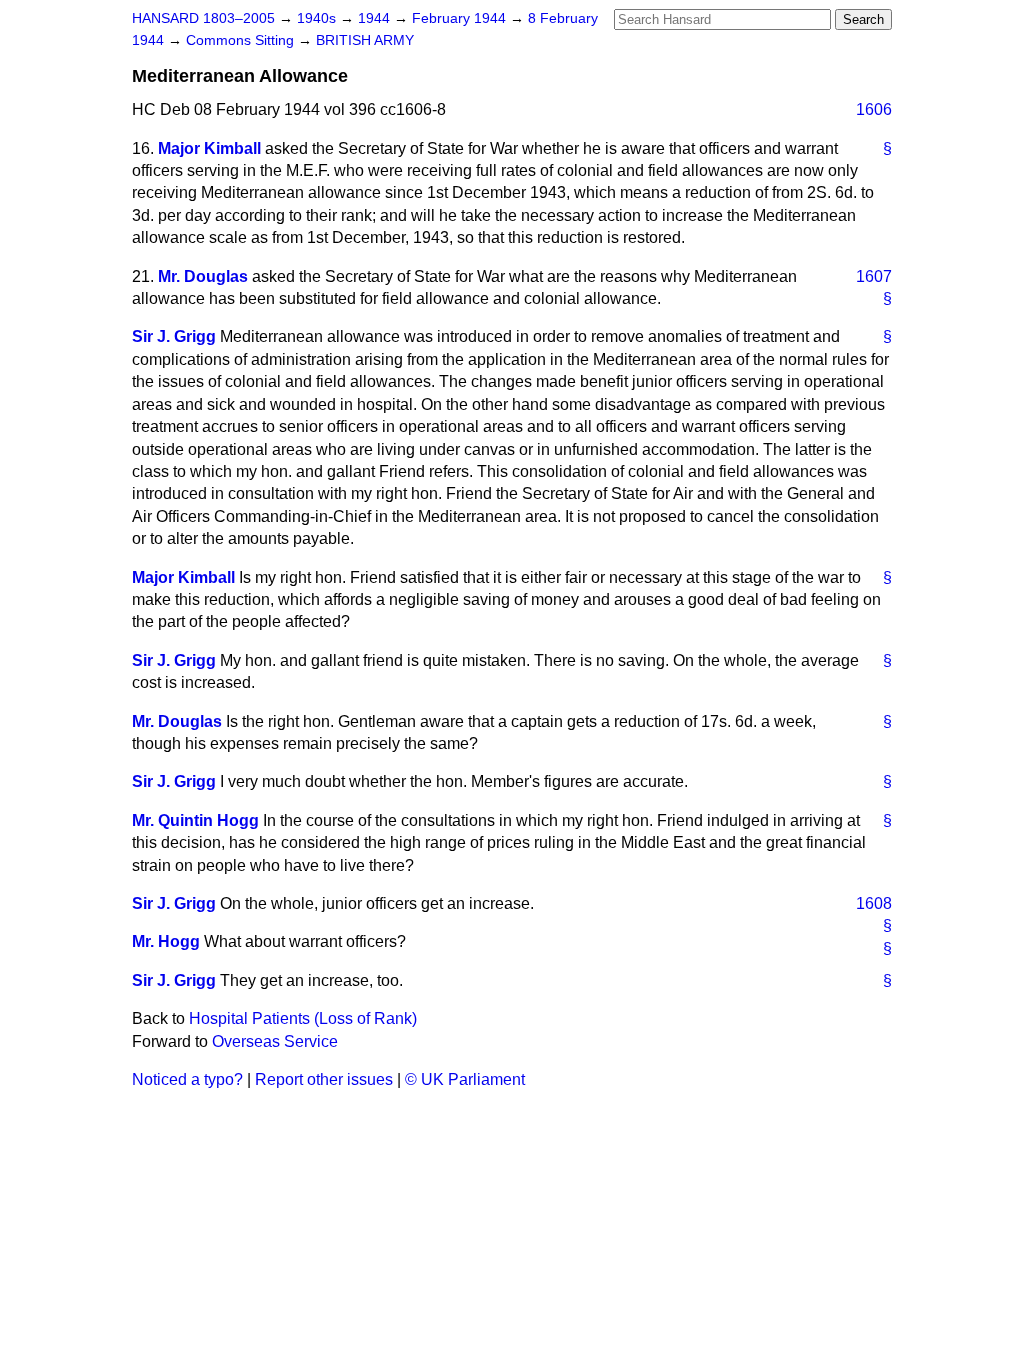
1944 (376, 18)
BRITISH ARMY (365, 40)
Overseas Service (275, 1041)
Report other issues (324, 1079)
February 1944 (461, 18)
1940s (318, 18)
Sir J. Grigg (174, 336)
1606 (874, 109)
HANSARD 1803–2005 (203, 18)
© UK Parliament (465, 1079)
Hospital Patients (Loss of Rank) (303, 1018)
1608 (874, 903)
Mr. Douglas (203, 276)
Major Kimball (209, 148)
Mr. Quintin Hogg (195, 820)
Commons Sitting (242, 40)
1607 (874, 276)
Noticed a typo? (187, 1079)
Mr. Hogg (166, 941)
